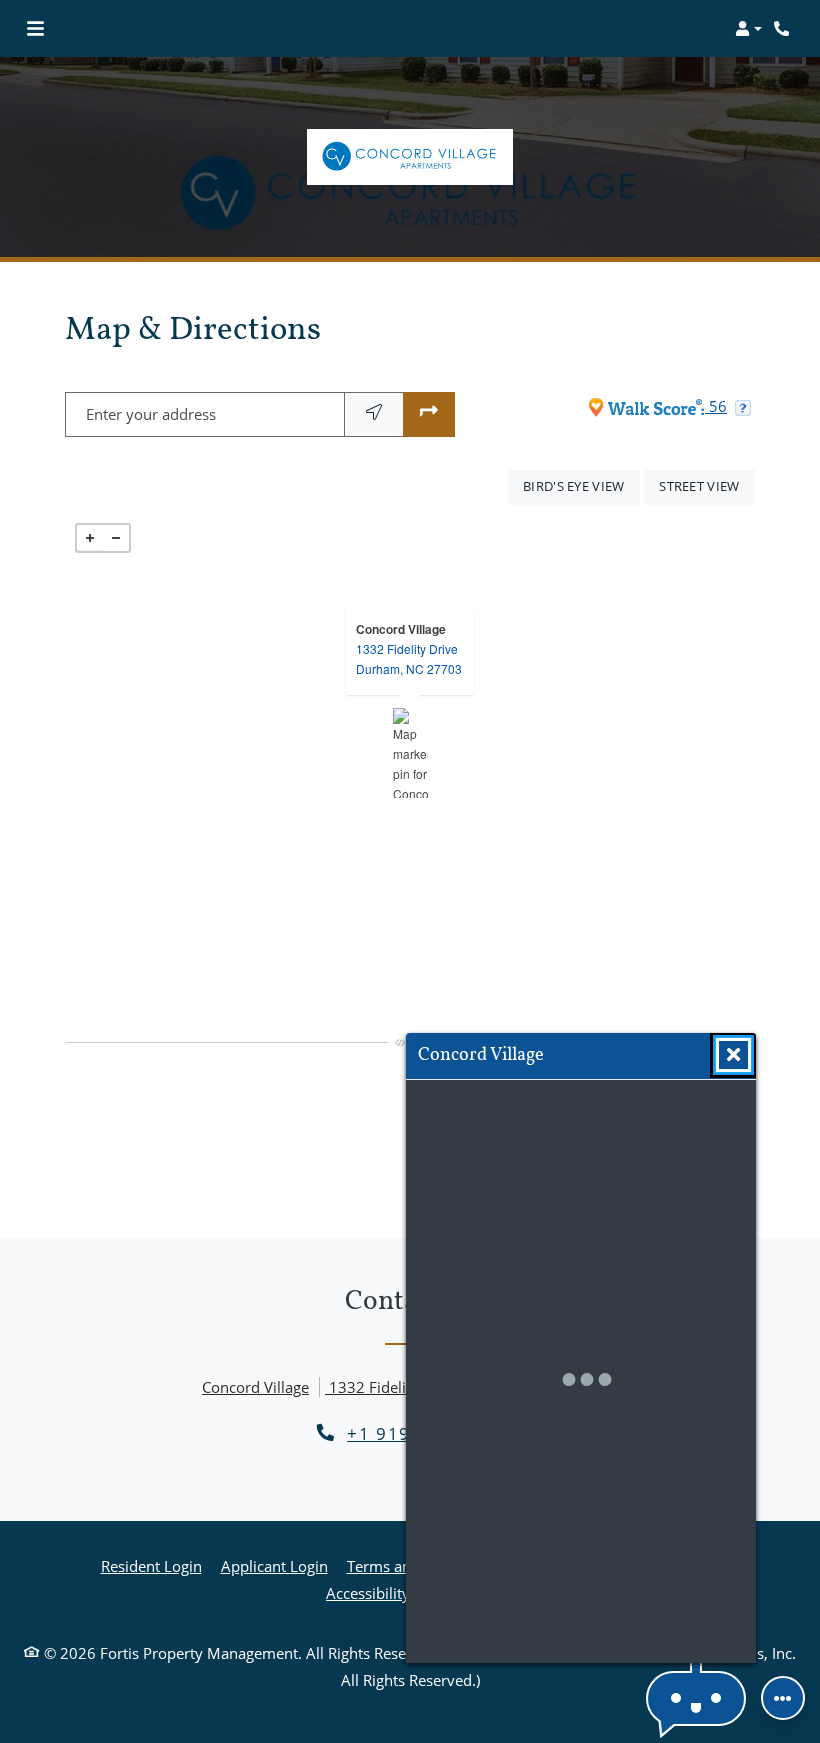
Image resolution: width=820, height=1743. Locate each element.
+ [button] (90, 538)
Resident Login (151, 1565)
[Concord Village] (410, 753)
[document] (410, 753)
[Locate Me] (374, 414)
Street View (707, 485)
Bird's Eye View (581, 485)
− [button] (116, 538)
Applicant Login (274, 1565)
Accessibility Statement (405, 1592)
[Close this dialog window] (733, 1055)
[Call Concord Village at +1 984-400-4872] (784, 29)
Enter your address (151, 414)
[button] (748, 29)
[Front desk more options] (783, 1698)
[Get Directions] (429, 414)
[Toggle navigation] (35, 29)
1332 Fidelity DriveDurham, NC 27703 (409, 658)
